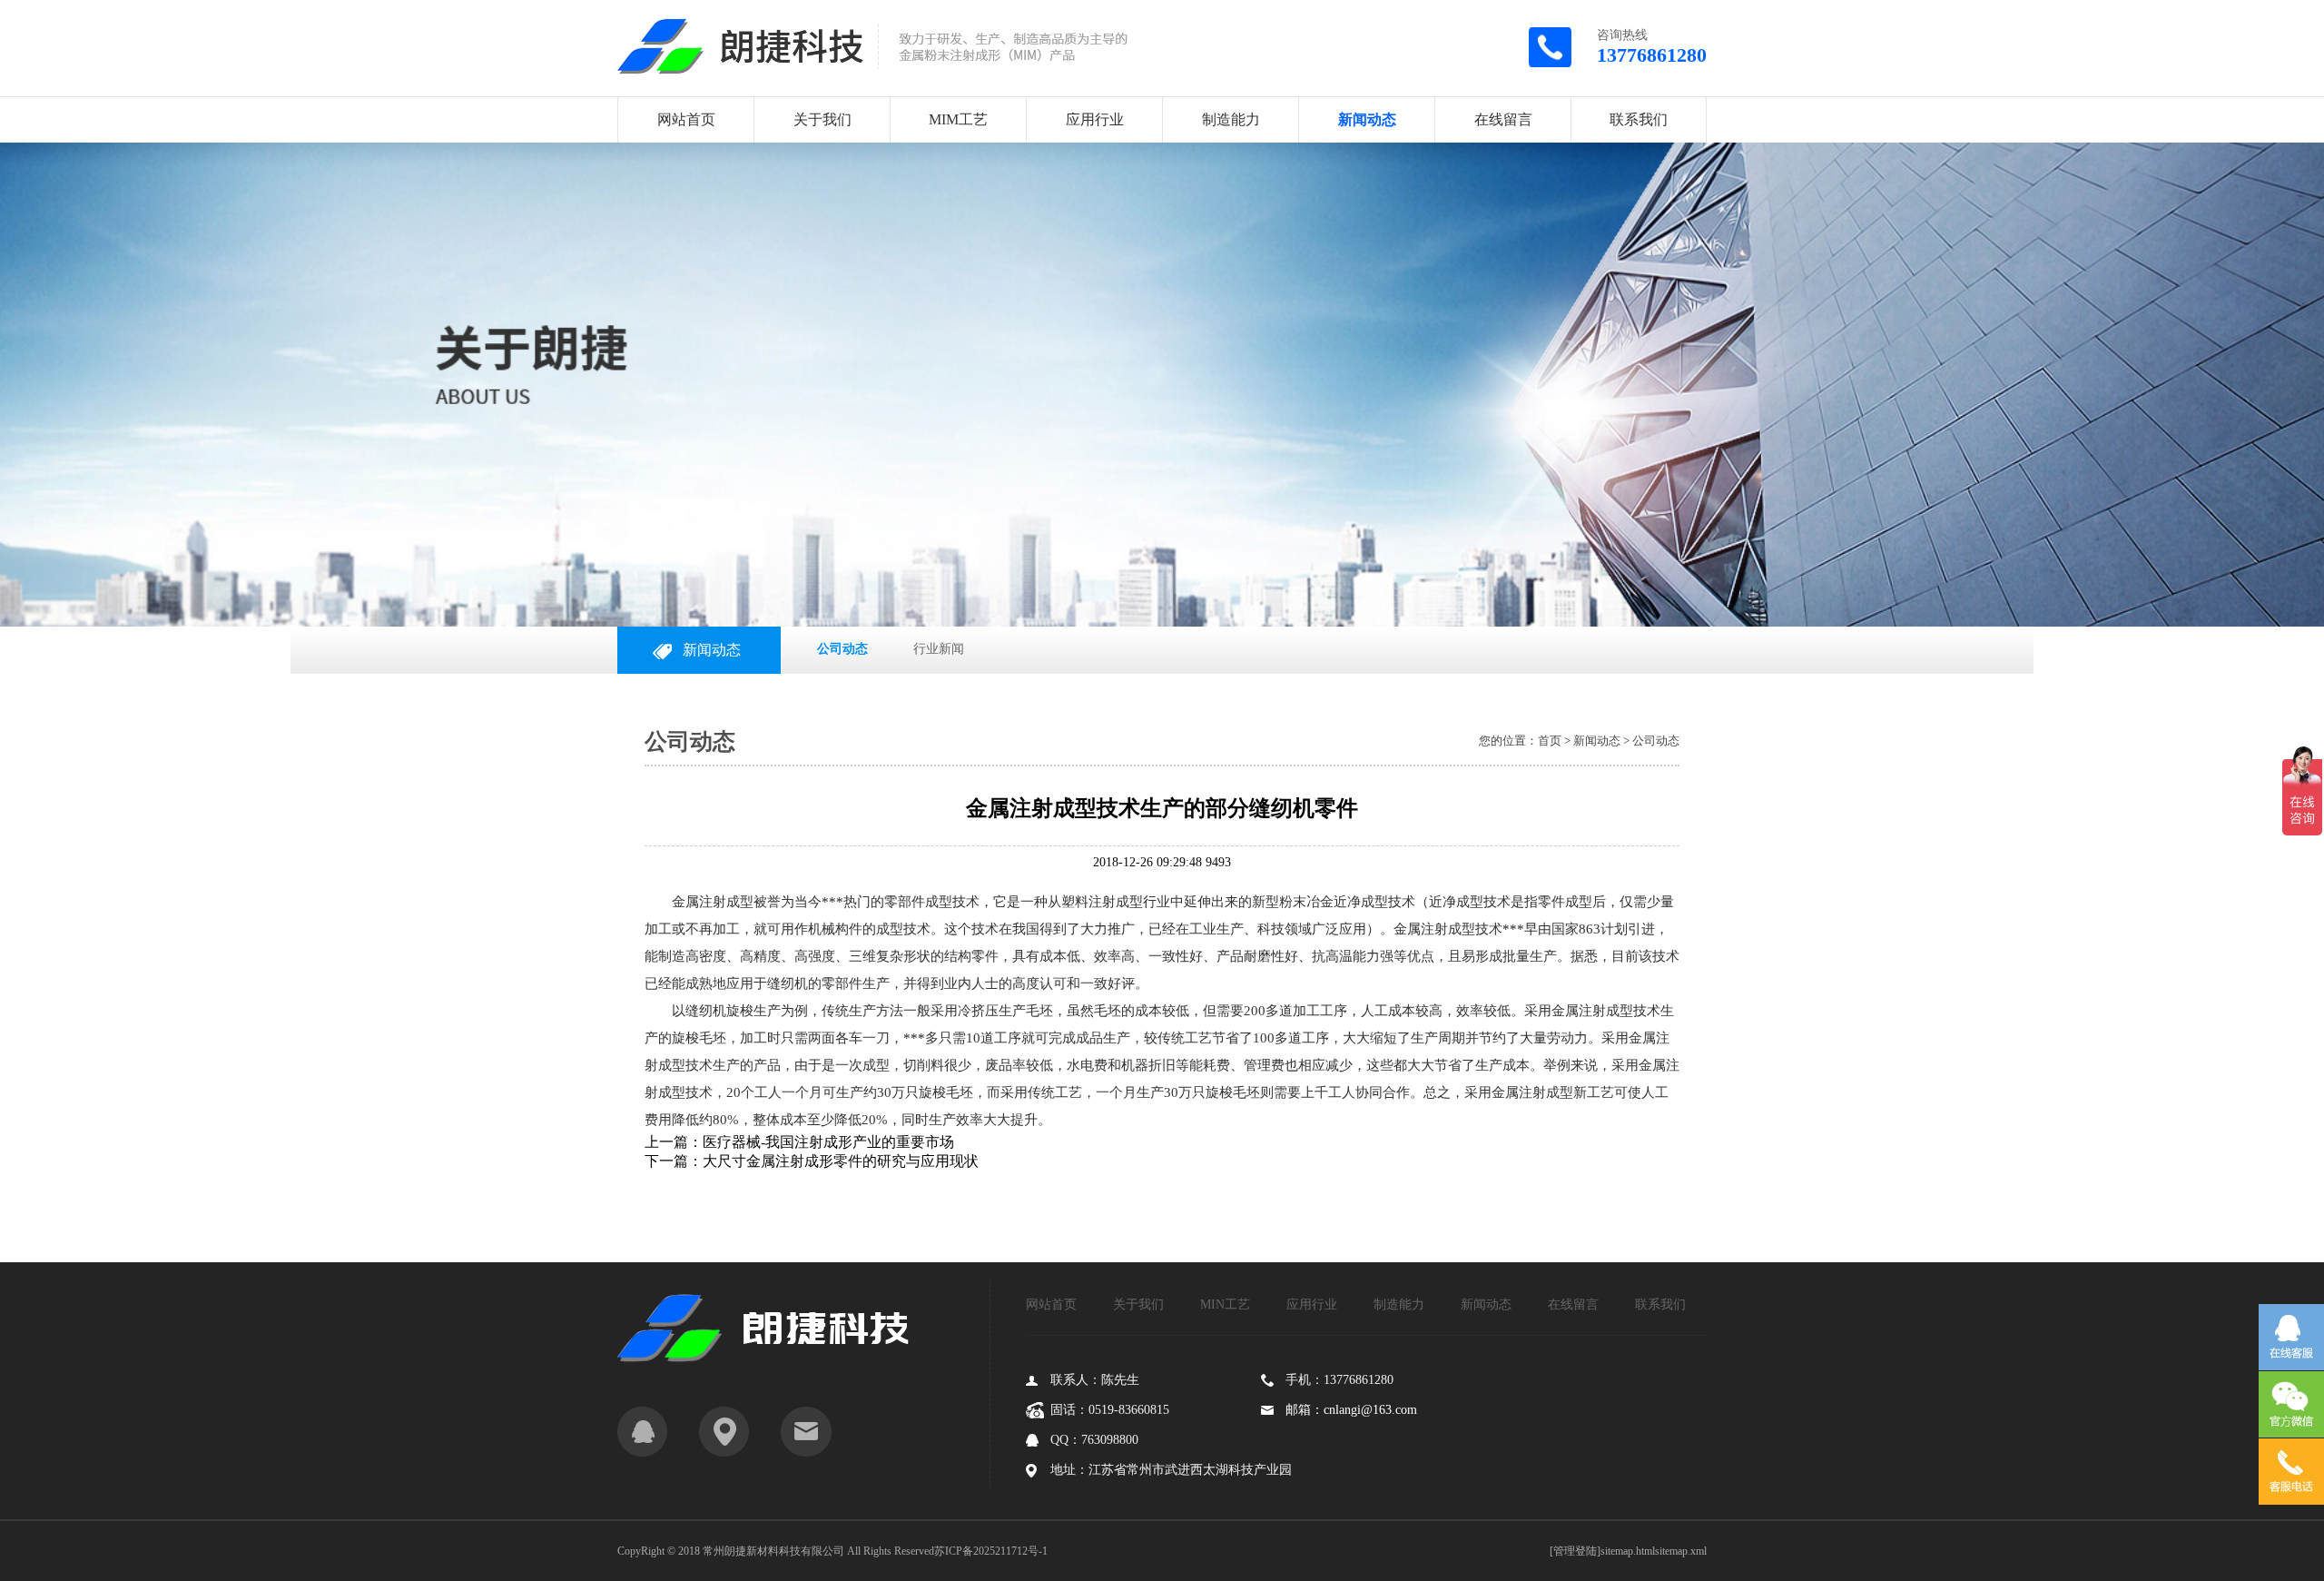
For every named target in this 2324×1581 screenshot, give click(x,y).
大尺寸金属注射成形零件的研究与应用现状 (841, 1161)
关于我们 (822, 119)
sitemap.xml (1681, 1551)
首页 (1550, 741)
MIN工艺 (1225, 1304)
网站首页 (686, 119)
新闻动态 (1367, 119)
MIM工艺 (958, 119)
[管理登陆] (1575, 1551)
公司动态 (842, 649)
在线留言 (1503, 119)
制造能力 (1231, 119)
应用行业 (1095, 119)
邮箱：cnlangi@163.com (1351, 1410)
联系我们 (1639, 119)
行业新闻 (939, 649)
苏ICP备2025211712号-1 (991, 1551)
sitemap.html (1628, 1551)
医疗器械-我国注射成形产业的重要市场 (828, 1142)
